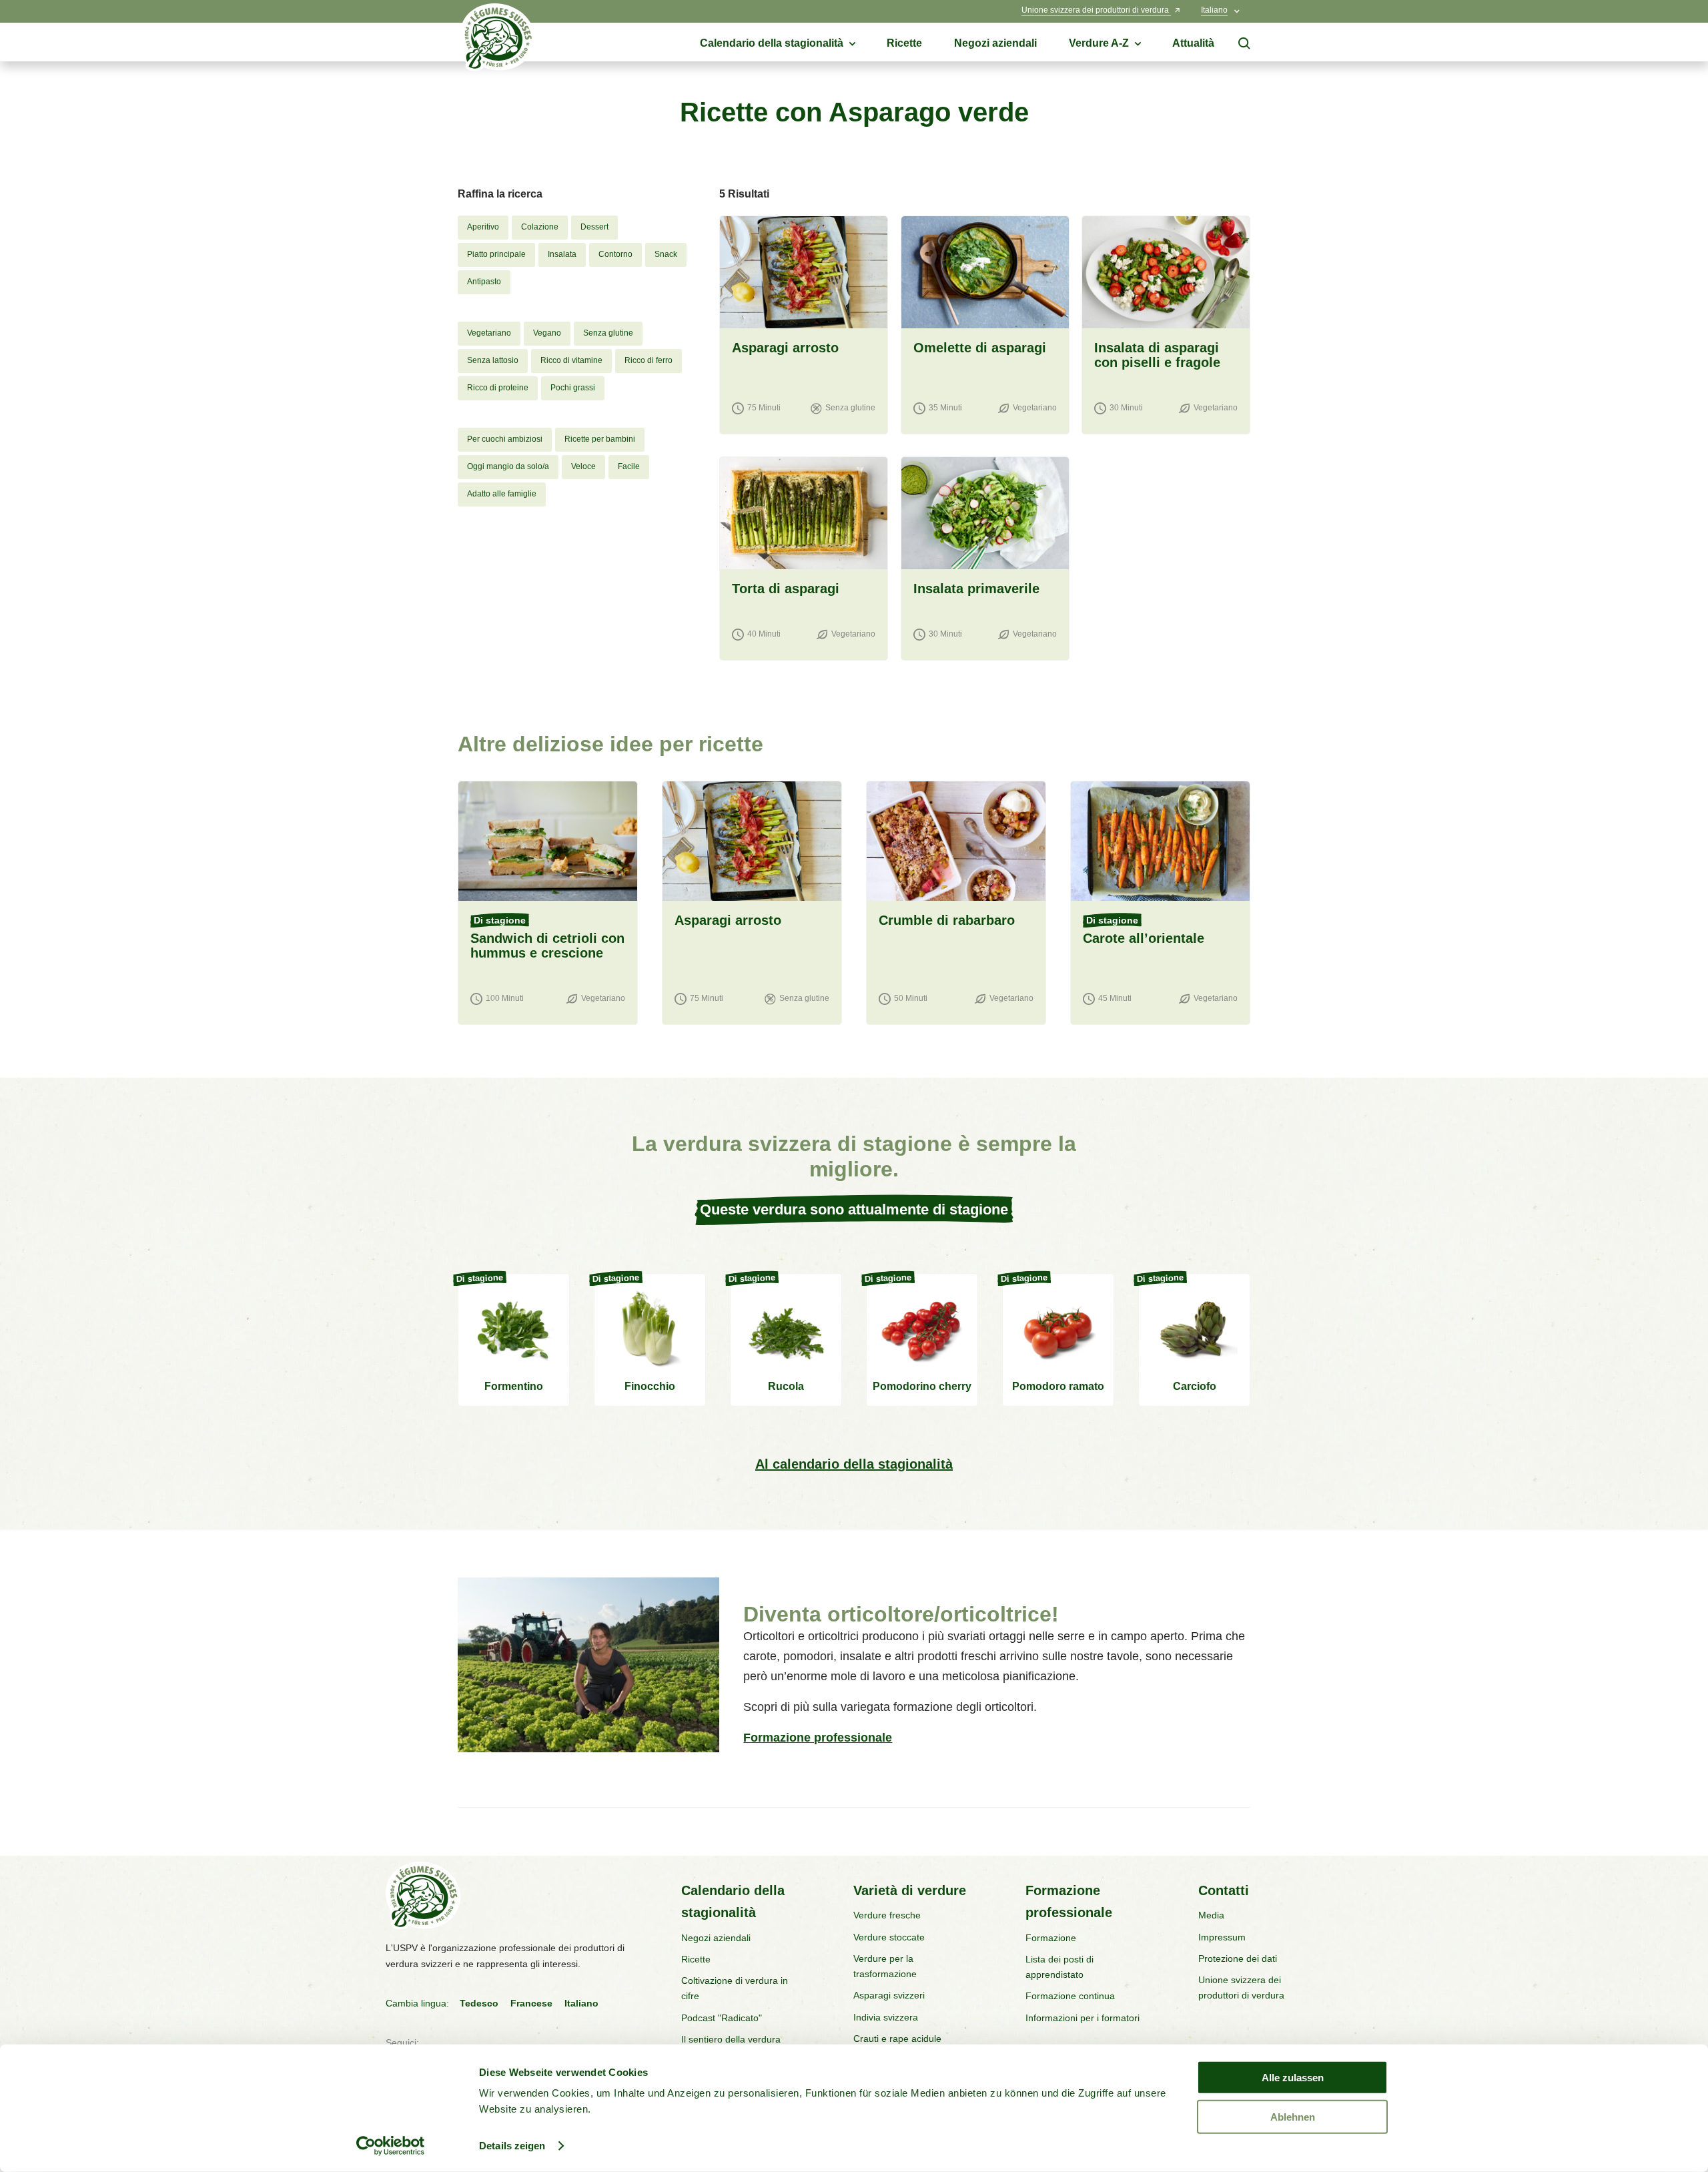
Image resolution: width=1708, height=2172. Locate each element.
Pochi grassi (573, 388)
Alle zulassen (1293, 2078)
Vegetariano (489, 333)
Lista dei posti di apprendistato (1059, 1967)
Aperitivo (483, 227)
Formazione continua (1070, 1996)
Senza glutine (608, 333)
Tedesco (479, 2003)
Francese (531, 2003)
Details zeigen (512, 2146)
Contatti (1224, 1890)
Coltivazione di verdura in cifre (735, 1988)
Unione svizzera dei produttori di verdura (1241, 1987)
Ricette (696, 1959)
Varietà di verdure (910, 1890)
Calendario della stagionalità (733, 1901)
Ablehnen (1293, 2116)
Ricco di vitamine (571, 360)
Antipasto (484, 282)
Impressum (1222, 1937)
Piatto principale (496, 254)
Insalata (562, 254)
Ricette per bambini (600, 439)
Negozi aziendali (716, 1938)
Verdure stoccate (889, 1937)
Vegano (547, 333)
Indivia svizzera (886, 2017)
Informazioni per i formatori (1083, 2018)
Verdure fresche (887, 1915)
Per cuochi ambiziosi (505, 439)
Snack (666, 254)
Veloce (583, 466)
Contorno (615, 254)
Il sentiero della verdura (731, 2039)
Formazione (1051, 1938)
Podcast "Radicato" (722, 2018)
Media (1211, 1915)
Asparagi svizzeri (889, 1995)
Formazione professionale (818, 1738)
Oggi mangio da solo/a (508, 466)
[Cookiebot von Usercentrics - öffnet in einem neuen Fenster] (391, 2146)
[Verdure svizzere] (498, 41)
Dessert (594, 227)
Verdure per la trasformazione (885, 1966)
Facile (629, 466)
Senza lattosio (493, 360)
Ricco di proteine (498, 388)
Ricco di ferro (649, 360)
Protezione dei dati (1238, 1958)
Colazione (540, 227)
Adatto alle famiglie (502, 494)
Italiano (581, 2003)
